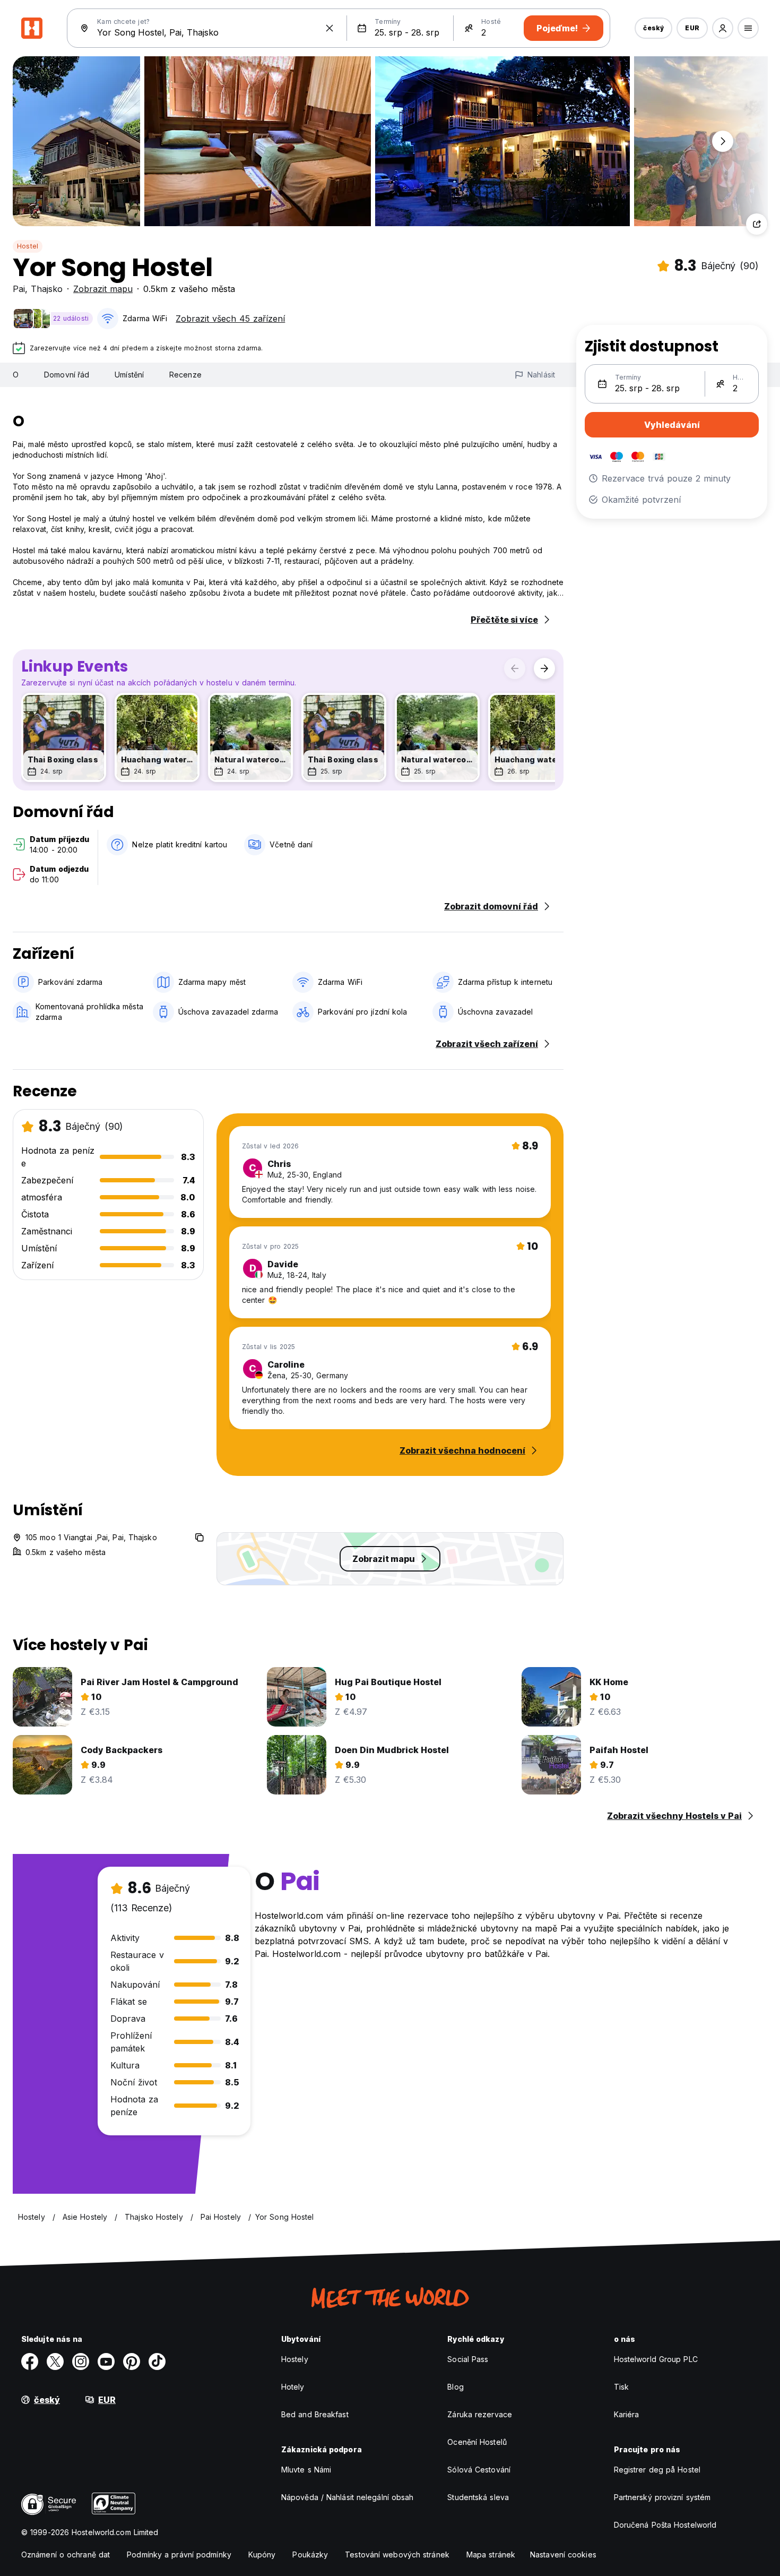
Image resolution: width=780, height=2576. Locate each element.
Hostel (28, 246)
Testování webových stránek (397, 2554)
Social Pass (468, 2359)
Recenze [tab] (185, 375)
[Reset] (330, 28)
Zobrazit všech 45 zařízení (230, 319)
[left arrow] (515, 668)
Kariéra (627, 2414)
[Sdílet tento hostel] (757, 224)
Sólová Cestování (479, 2470)
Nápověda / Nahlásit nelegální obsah (348, 2497)
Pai (19, 289)
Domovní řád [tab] (67, 375)
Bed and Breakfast (315, 2414)
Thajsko (47, 289)
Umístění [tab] (129, 375)
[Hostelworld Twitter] (55, 2362)
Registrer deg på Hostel (657, 2470)
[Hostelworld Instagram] (81, 2362)
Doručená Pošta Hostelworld (665, 2525)
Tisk (621, 2387)
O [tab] (16, 375)
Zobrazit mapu (103, 289)
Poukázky (310, 2554)
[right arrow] (544, 668)
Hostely (295, 2359)
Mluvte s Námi (306, 2470)
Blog (455, 2387)
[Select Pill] (723, 28)
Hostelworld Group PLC (656, 2359)
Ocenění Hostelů (477, 2442)
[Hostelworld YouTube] (106, 2362)
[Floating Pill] (723, 141)
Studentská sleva (478, 2497)
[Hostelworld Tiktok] (157, 2362)
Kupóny (262, 2554)
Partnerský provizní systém (662, 2497)
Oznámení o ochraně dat (66, 2554)
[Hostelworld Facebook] (30, 2362)
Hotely (293, 2387)
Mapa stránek (491, 2554)
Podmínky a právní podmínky (179, 2554)
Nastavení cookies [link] (563, 2554)
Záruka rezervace (480, 2414)
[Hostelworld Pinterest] (132, 2362)
